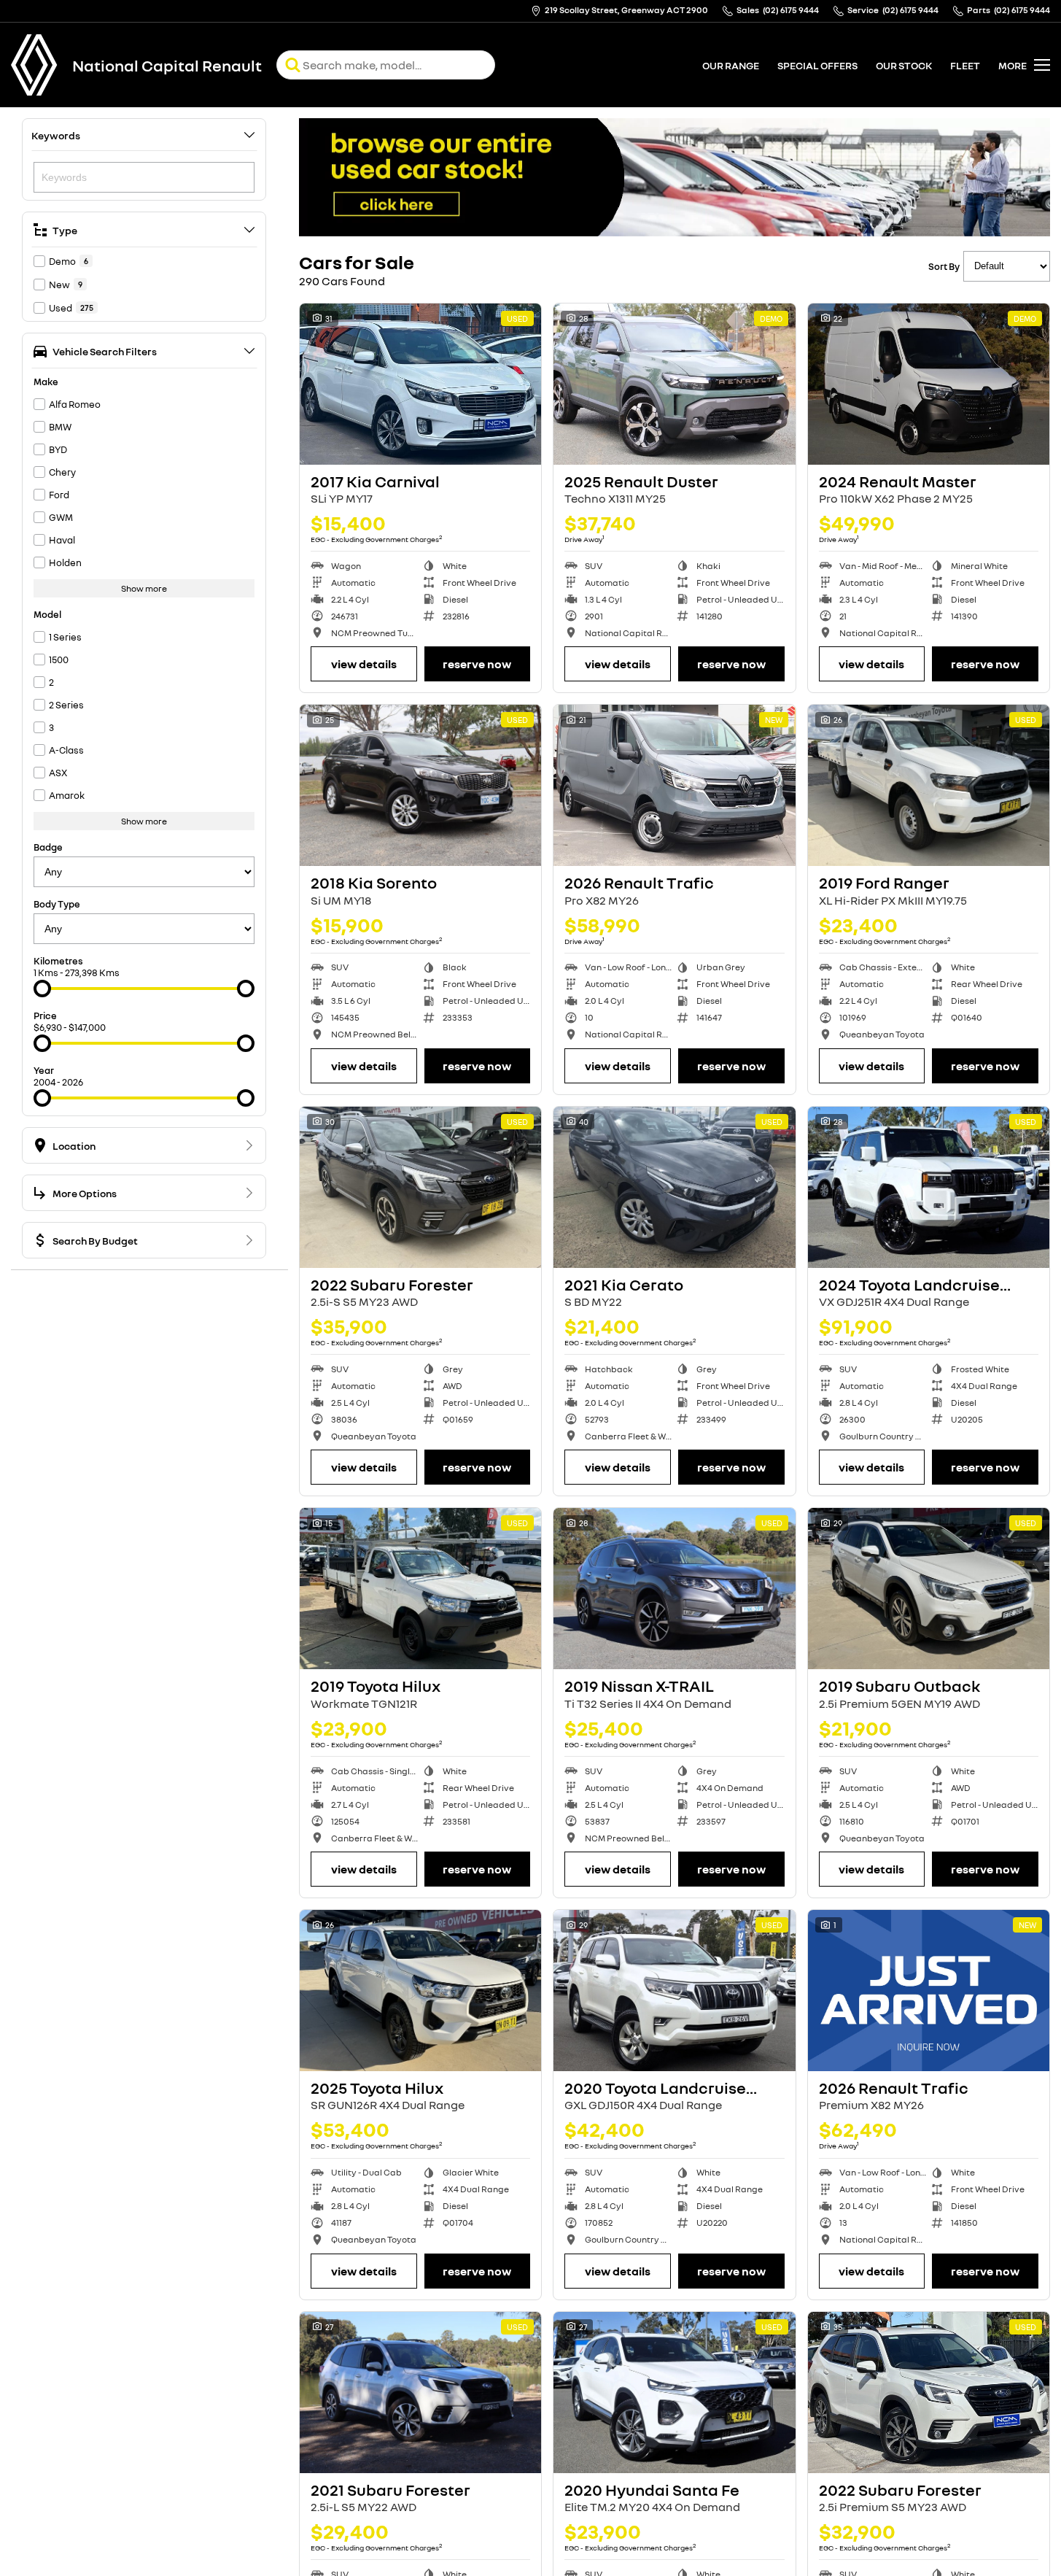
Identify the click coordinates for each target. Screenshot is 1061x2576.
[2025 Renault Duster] (674, 384)
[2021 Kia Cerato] (674, 1187)
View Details (364, 664)
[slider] (42, 989)
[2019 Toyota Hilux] (420, 1589)
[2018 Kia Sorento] (420, 785)
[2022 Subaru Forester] (420, 1187)
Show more (144, 588)
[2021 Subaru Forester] (420, 2393)
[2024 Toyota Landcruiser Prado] (929, 1187)
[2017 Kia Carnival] (420, 384)
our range (731, 65)
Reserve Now (477, 664)
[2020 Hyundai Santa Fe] (674, 2393)
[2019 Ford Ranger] (929, 785)
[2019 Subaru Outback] (929, 1589)
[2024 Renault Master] (929, 384)
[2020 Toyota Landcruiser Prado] (674, 1991)
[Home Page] (34, 65)
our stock (904, 65)
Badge (48, 847)
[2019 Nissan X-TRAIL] (674, 1589)
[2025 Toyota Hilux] (420, 1991)
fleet (965, 65)
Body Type (57, 904)
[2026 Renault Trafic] (674, 785)
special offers (817, 65)
